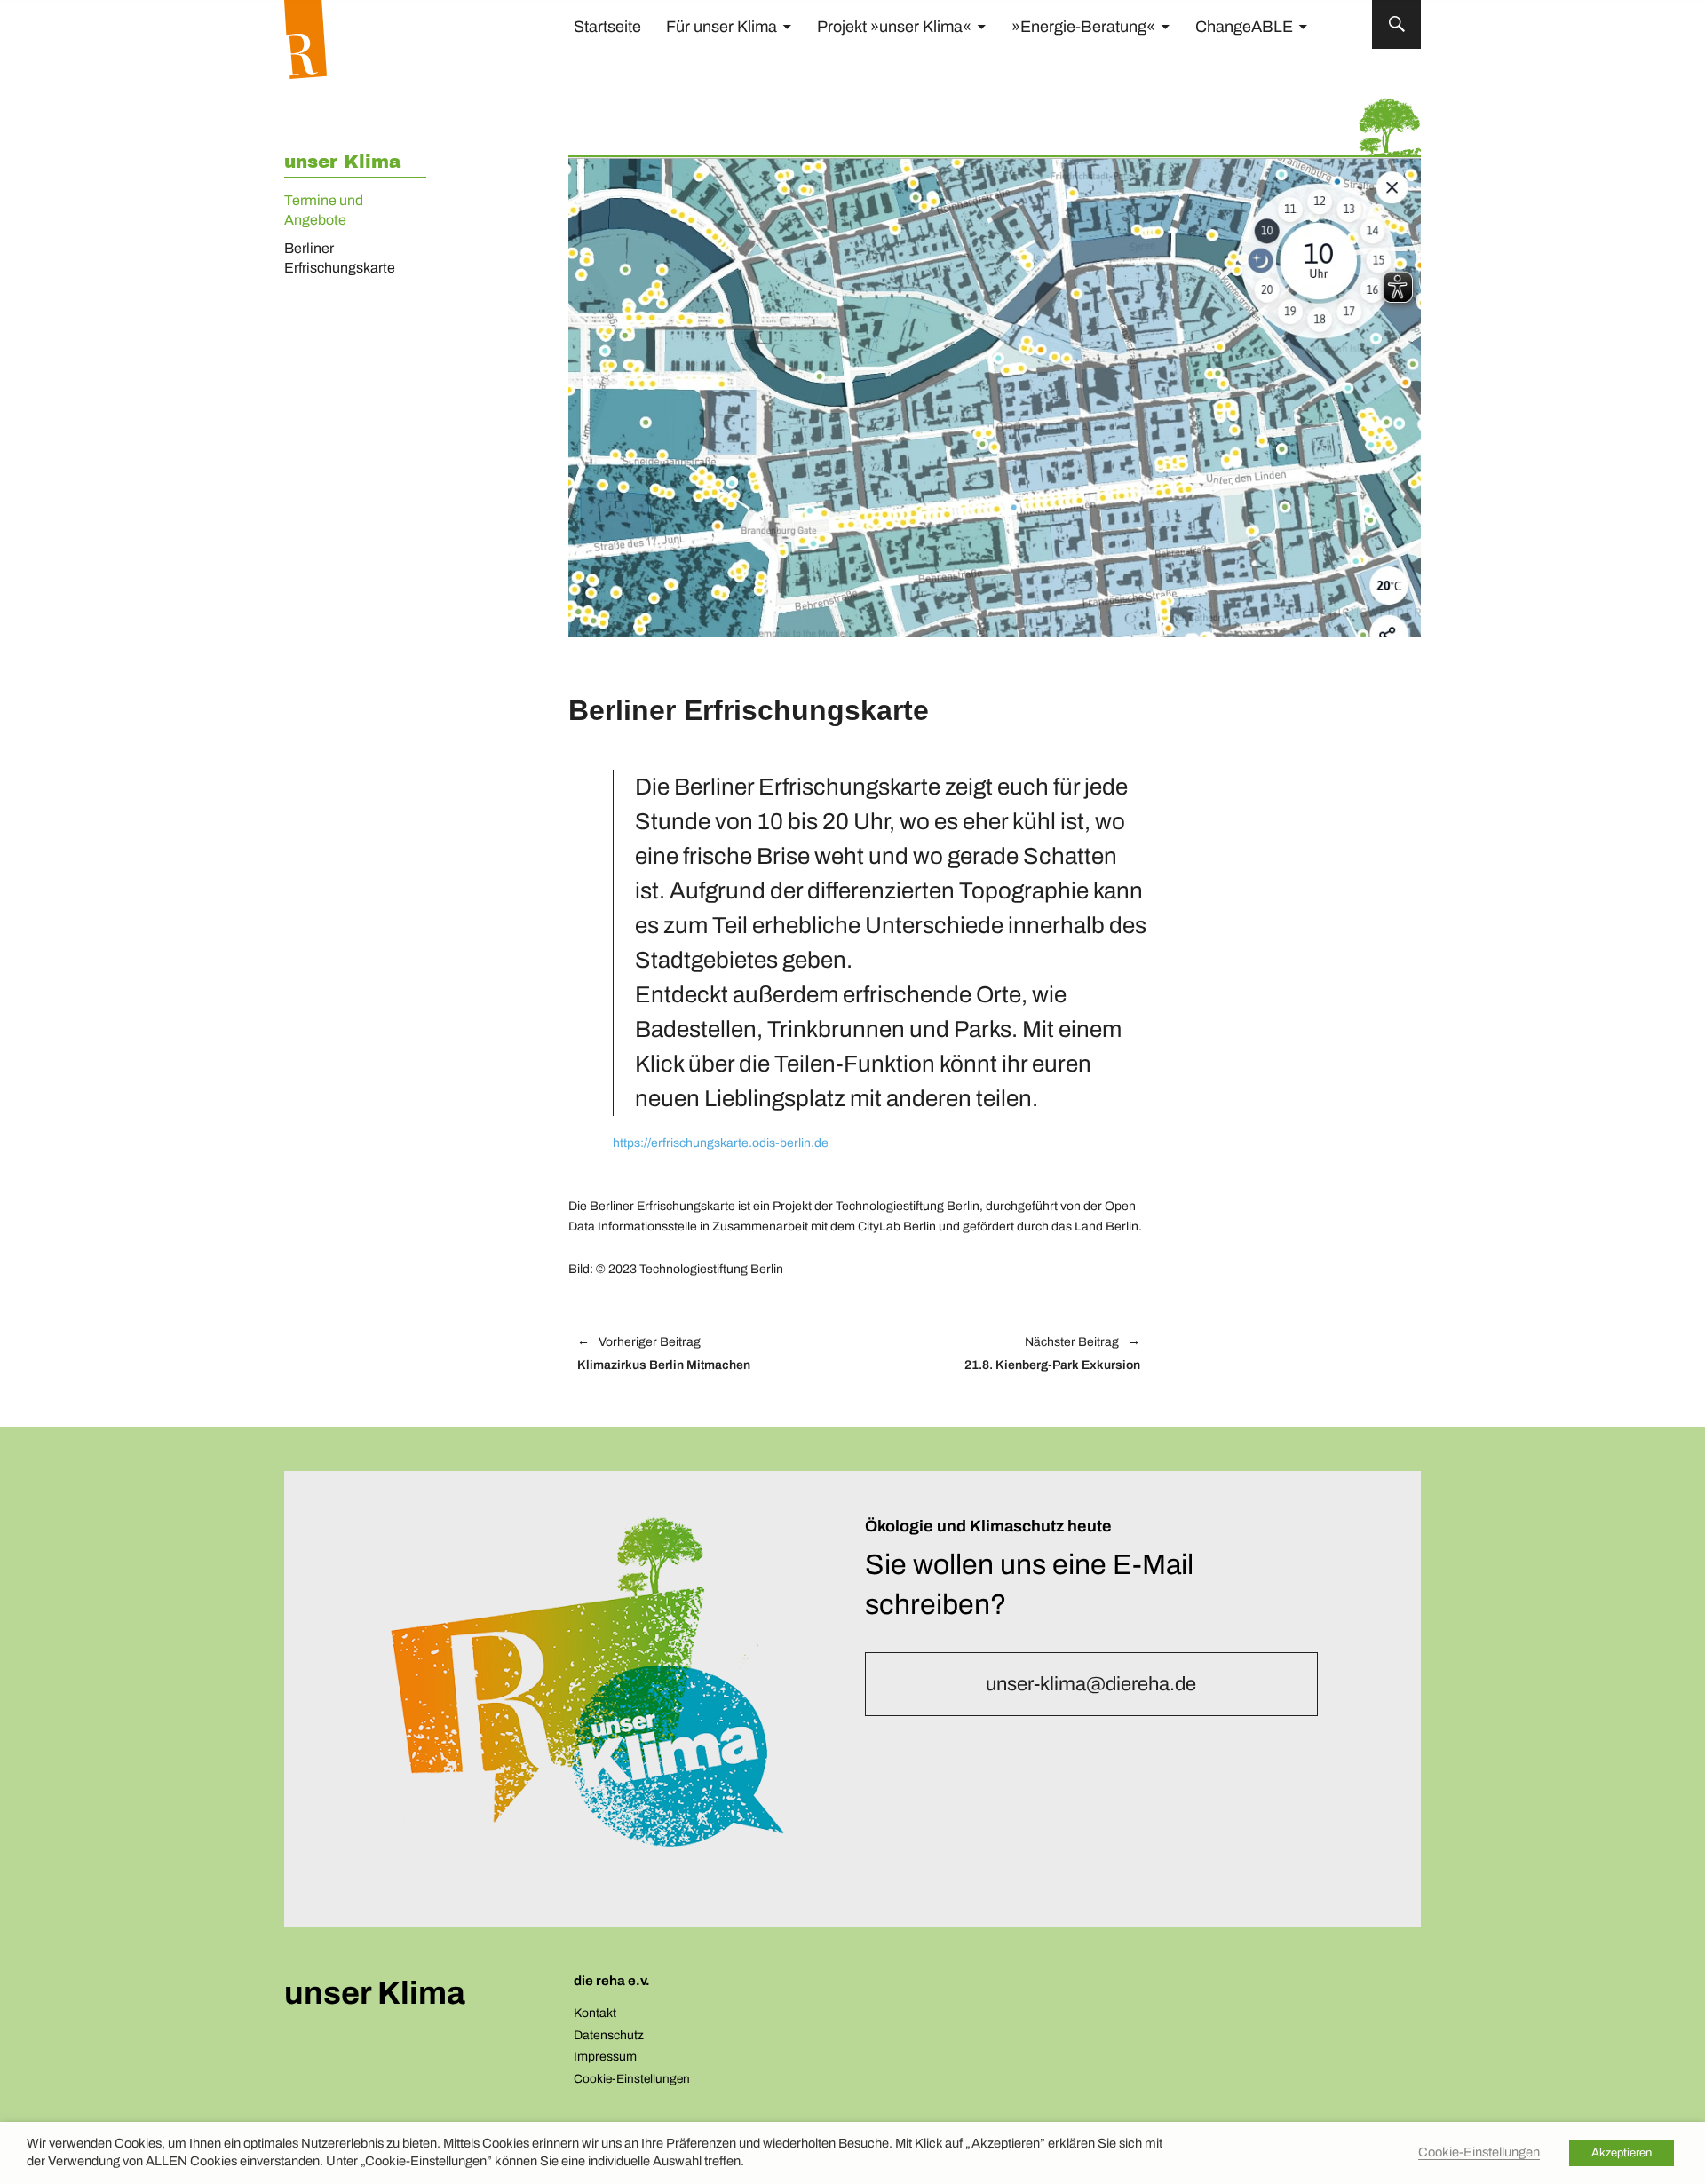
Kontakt (595, 2013)
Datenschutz (609, 2035)
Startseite (607, 27)
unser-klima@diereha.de (1091, 1684)
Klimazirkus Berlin (664, 1354)
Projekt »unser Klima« (894, 27)
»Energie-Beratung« (1083, 27)
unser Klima (342, 162)
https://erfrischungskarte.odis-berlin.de (721, 1143)
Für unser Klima (722, 27)
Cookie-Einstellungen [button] (632, 2079)
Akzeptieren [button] (1622, 2153)
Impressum (605, 2057)
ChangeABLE (1244, 27)
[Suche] (1396, 24)
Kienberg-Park (1008, 1354)
